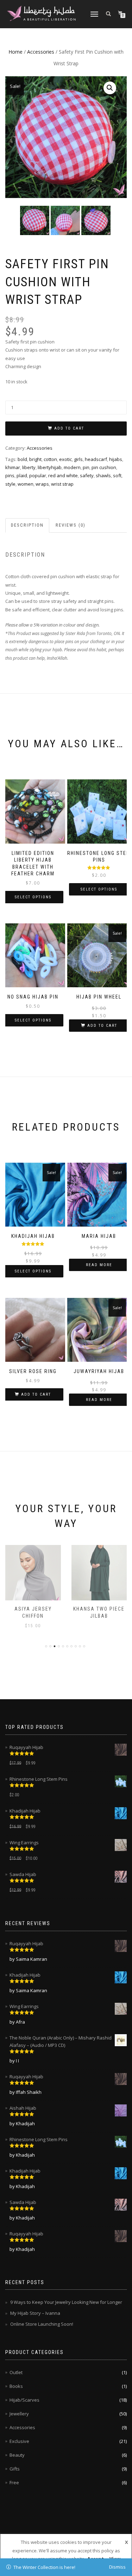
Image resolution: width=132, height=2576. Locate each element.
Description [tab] (27, 525)
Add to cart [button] (102, 1026)
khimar (13, 467)
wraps (42, 484)
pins (10, 475)
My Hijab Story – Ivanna (35, 2313)
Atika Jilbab (99, 1609)
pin (86, 467)
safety (87, 475)
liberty (29, 467)
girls (78, 459)
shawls (103, 475)
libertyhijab (50, 467)
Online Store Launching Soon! (42, 2324)
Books (16, 2386)
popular (38, 475)
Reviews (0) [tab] (71, 525)
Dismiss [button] (117, 2567)
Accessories (41, 52)
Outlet (16, 2372)
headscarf (96, 459)
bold (22, 459)
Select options (33, 897)
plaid (22, 475)
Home (15, 52)
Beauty (17, 2455)
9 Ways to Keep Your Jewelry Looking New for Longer (66, 2302)
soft (117, 475)
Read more (99, 1265)
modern (72, 467)
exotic (65, 459)
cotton (50, 459)
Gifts (15, 2469)
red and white (63, 475)
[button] (110, 88)
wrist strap (62, 484)
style (10, 484)
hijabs (116, 459)
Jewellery (19, 2414)
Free (14, 2482)
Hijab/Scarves (24, 2400)
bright (35, 459)
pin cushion (104, 467)
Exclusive (19, 2441)
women (26, 484)
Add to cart (69, 428)
